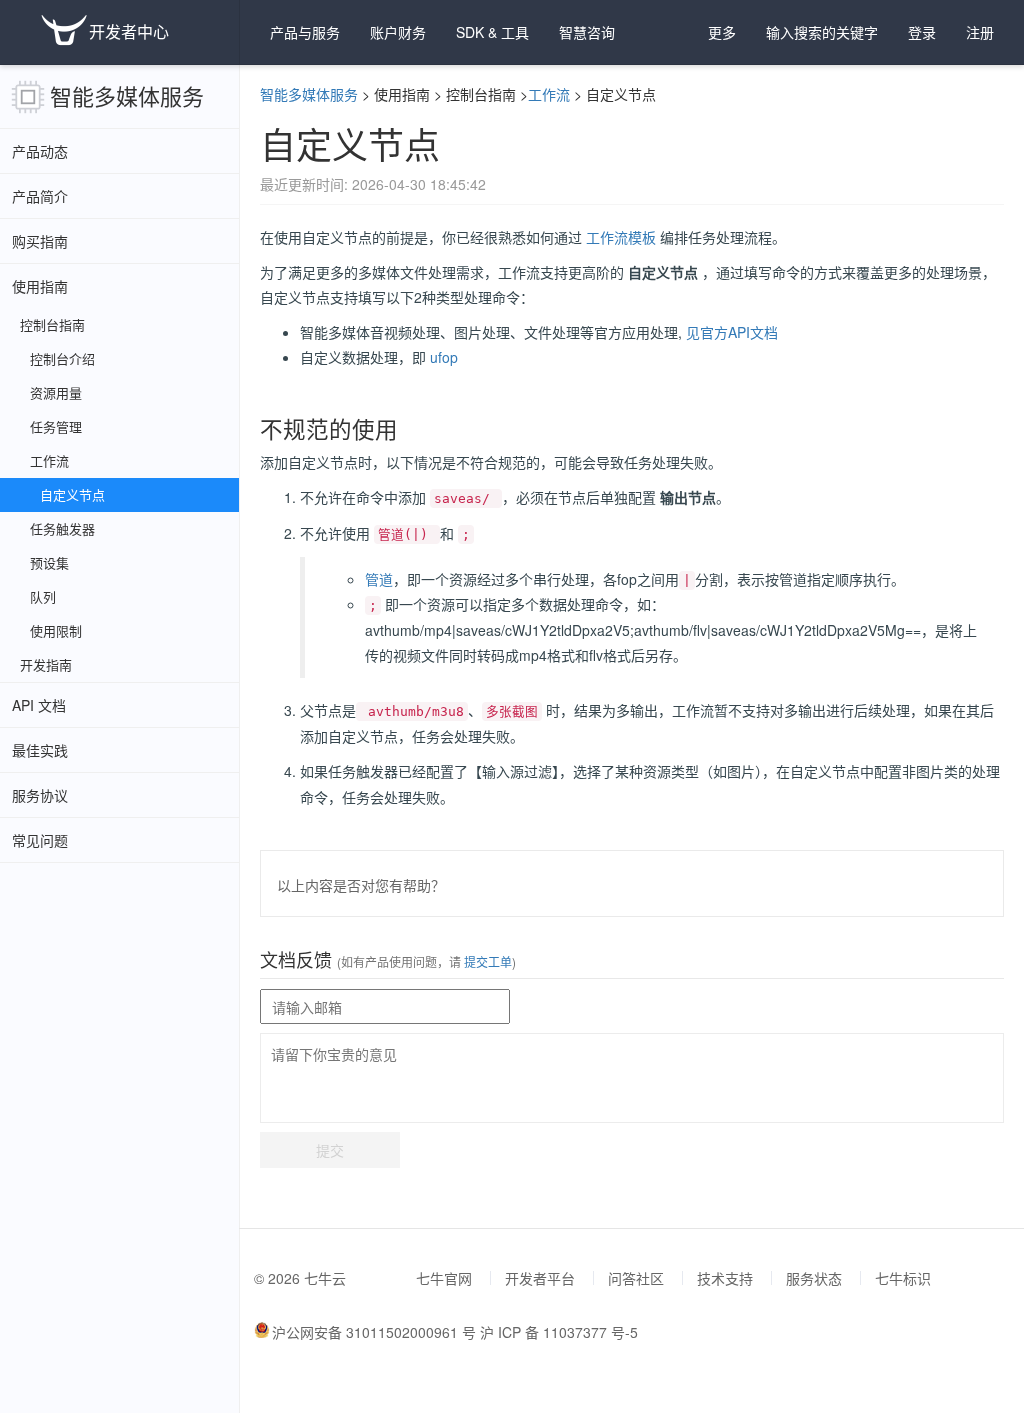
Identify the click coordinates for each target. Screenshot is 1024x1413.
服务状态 (814, 1278)
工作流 (549, 94)
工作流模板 (621, 237)
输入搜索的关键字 (822, 32)
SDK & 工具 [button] (492, 32)
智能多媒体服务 (127, 95)
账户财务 (398, 32)
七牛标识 (903, 1278)
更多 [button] (722, 32)
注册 (980, 32)
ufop (444, 357)
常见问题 (40, 840)
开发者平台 (540, 1278)
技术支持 (725, 1278)
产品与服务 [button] (305, 32)
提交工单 (486, 961)
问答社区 (636, 1278)
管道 (379, 579)
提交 (330, 1150)
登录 (922, 32)
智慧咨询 (587, 32)
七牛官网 (444, 1278)
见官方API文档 (732, 332)
